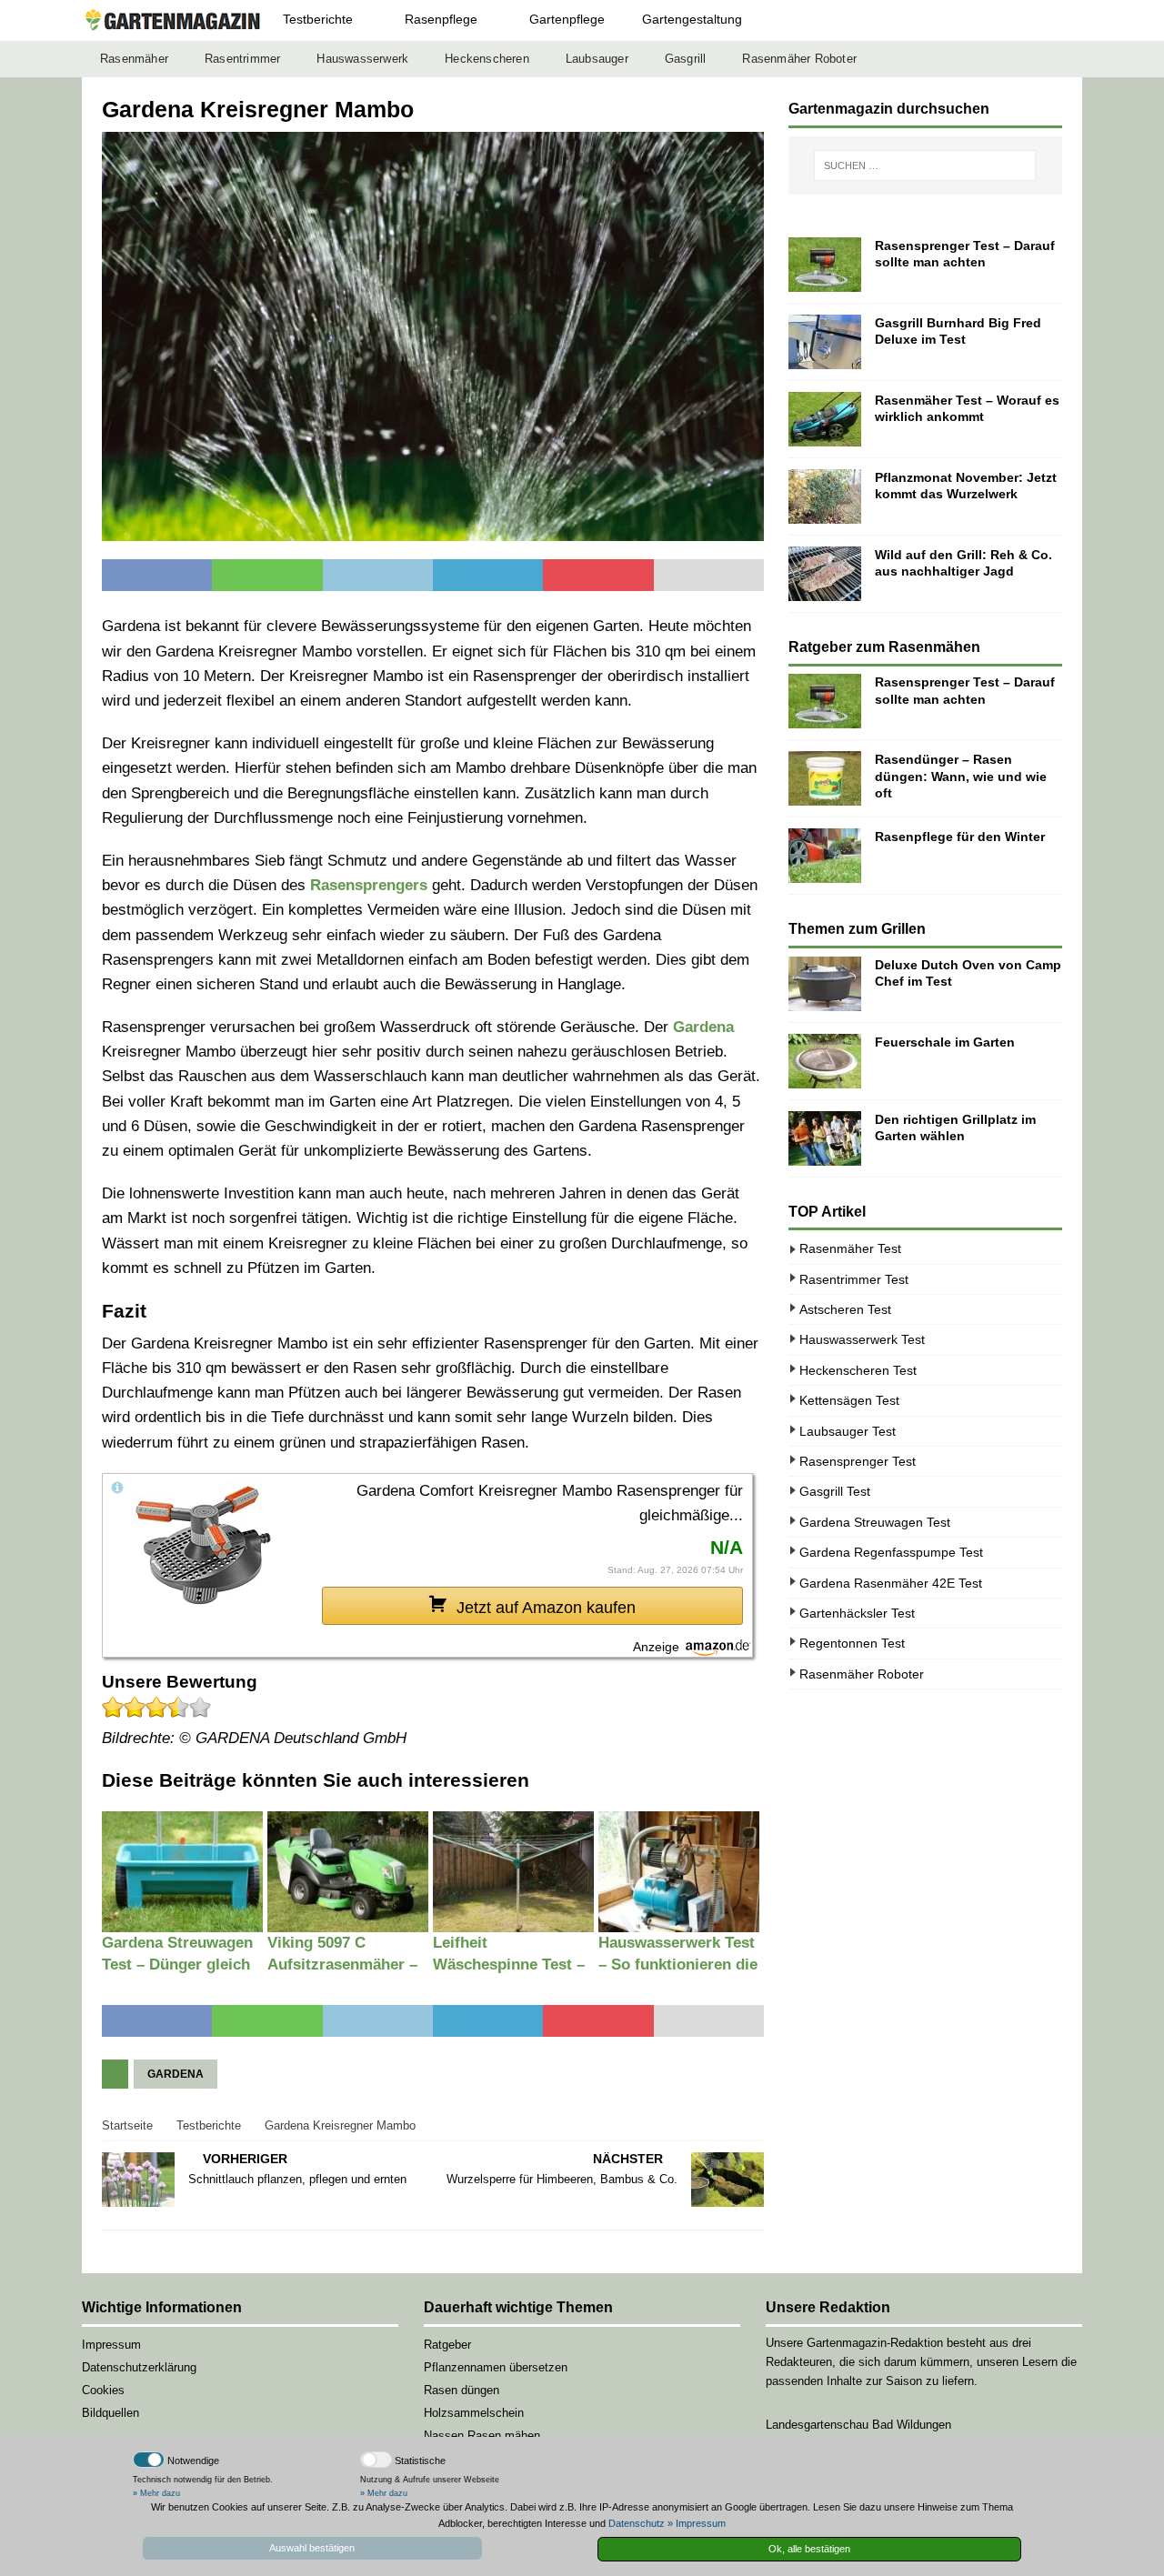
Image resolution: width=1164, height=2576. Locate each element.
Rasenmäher (134, 59)
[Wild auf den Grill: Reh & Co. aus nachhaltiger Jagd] (825, 574)
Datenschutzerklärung (139, 2367)
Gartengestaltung (692, 19)
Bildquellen (110, 2413)
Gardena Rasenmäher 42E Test (891, 1583)
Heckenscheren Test (858, 1370)
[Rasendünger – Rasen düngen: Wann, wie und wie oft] (825, 778)
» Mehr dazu (156, 2493)
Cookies (103, 2390)
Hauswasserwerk (362, 59)
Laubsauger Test (848, 1431)
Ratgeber (447, 2345)
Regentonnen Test (852, 1643)
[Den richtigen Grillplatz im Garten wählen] (825, 1138)
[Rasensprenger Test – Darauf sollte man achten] (825, 265)
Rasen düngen (462, 2390)
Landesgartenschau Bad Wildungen (858, 2425)
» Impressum (697, 2523)
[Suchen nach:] (925, 165)
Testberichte (318, 19)
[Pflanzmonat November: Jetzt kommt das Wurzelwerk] (825, 496)
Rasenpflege (441, 19)
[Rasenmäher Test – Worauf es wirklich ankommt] (825, 419)
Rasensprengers (369, 885)
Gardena (703, 1027)
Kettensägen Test (849, 1400)
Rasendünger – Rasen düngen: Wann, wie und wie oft (961, 776)
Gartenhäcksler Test (857, 1613)
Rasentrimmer (242, 59)
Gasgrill (686, 59)
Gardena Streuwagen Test (875, 1522)
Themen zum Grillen (857, 929)
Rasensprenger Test (858, 1461)
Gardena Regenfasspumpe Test (891, 1552)
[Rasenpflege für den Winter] (825, 856)
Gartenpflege (567, 19)
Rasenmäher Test (850, 1248)
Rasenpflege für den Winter (960, 837)
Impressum (111, 2345)
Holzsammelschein (474, 2413)
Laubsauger (597, 59)
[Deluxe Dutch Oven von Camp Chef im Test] (825, 984)
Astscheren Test (845, 1309)
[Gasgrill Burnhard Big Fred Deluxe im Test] (825, 342)
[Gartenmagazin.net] (173, 20)
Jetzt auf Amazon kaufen (546, 1608)
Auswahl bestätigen (312, 2548)
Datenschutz (637, 2523)
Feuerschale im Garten (945, 1042)
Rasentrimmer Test (854, 1279)
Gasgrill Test (835, 1491)
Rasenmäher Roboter (799, 59)
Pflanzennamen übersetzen (496, 2367)
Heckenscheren (487, 59)
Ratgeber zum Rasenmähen (884, 647)
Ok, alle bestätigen (809, 2549)
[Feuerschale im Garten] (825, 1061)
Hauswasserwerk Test (862, 1339)
